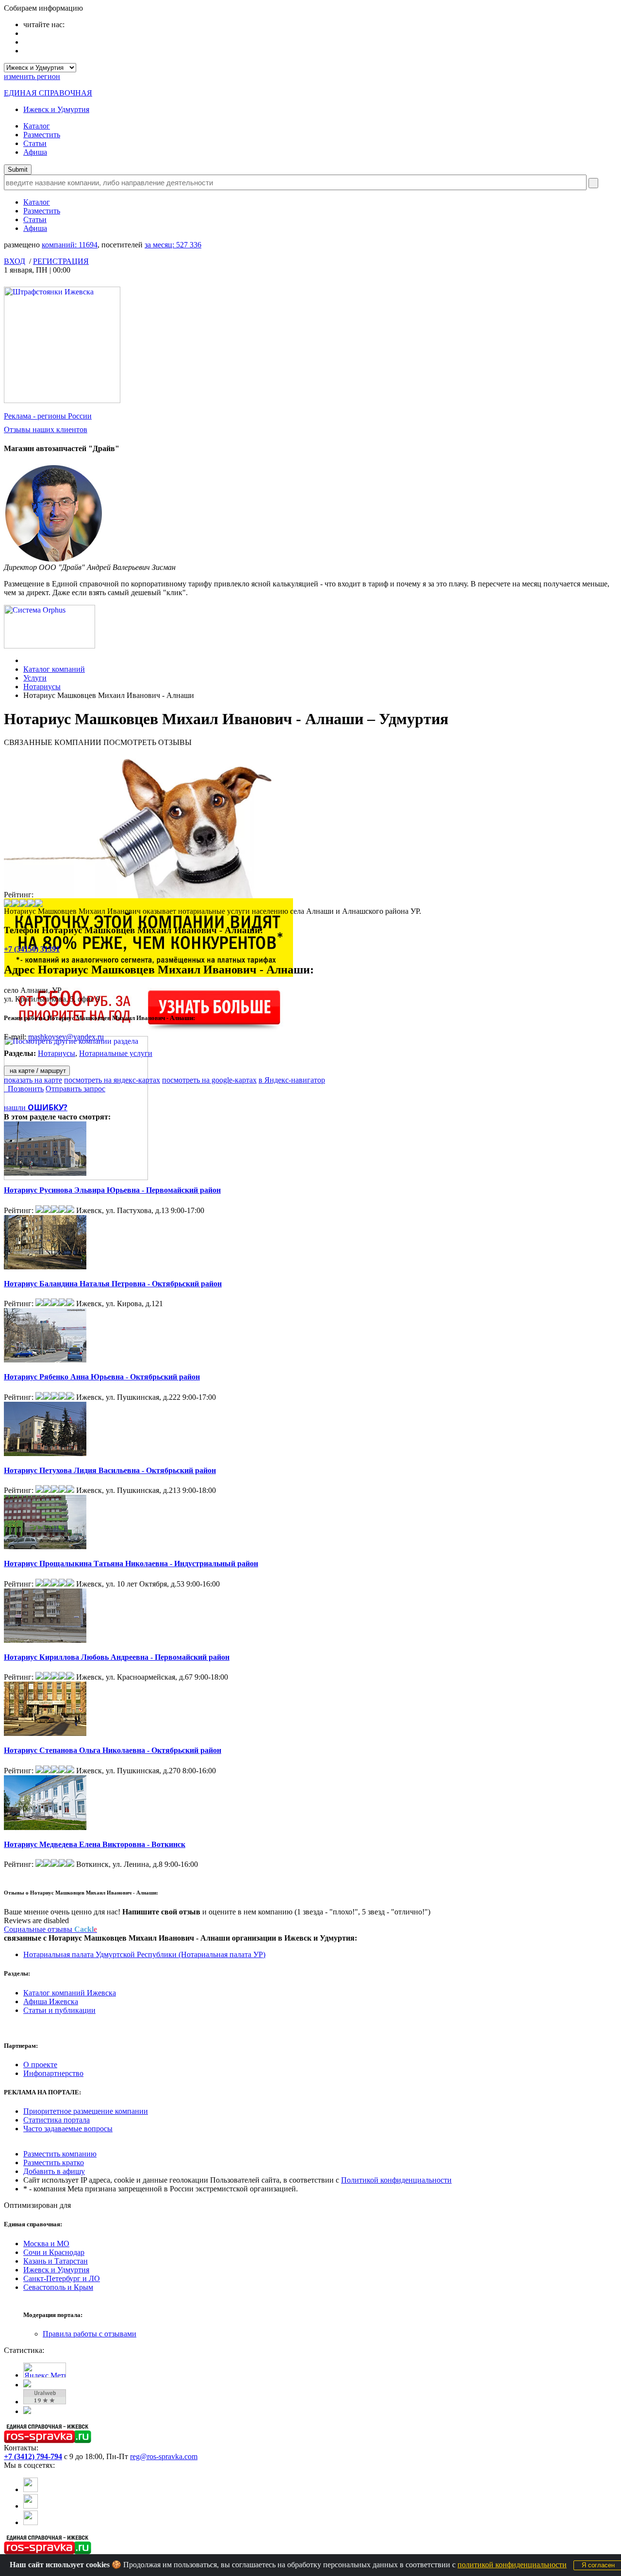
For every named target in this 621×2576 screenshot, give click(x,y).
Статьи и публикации (59, 2010)
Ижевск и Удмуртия (56, 109)
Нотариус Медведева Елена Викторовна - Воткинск (95, 1844)
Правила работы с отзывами (90, 2334)
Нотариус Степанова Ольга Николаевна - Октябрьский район (113, 1750)
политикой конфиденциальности (512, 2565)
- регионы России (48, 416)
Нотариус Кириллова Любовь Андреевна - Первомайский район (117, 1657)
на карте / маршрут (37, 1071)
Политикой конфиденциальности (396, 2180)
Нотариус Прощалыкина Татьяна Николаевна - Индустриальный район (131, 1563)
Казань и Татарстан (56, 2261)
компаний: (70, 245)
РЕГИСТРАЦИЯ (61, 261)
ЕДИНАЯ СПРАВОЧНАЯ (48, 93)
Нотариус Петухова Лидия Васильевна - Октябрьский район (110, 1470)
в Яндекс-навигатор (292, 1080)
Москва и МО (46, 2244)
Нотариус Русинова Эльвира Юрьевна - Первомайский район (112, 1190)
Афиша (35, 152)
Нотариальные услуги (116, 1053)
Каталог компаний (54, 669)
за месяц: (173, 245)
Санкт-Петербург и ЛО (62, 2278)
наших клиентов (46, 429)
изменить (32, 76)
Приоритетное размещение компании (86, 2111)
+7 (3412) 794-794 (33, 2456)
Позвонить (24, 1089)
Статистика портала (57, 2120)
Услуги (35, 678)
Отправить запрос (75, 1089)
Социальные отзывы (50, 1929)
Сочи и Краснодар (54, 2252)
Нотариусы (42, 687)
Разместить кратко (54, 2163)
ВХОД (15, 261)
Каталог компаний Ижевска (70, 1993)
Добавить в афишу (54, 2171)
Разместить (42, 135)
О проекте (40, 2065)
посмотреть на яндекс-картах (112, 1080)
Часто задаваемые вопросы (68, 2129)
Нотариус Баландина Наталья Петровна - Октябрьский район (113, 1284)
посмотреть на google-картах (209, 1080)
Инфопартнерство (53, 2073)
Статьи (35, 143)
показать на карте (33, 1080)
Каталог (37, 126)
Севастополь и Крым (58, 2287)
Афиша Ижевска (51, 2001)
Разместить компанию (60, 2154)
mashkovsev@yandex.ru (66, 1037)
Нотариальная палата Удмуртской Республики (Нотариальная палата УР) (144, 1954)
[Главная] (26, 660)
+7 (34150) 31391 (32, 949)
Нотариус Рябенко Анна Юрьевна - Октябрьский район (102, 1377)
